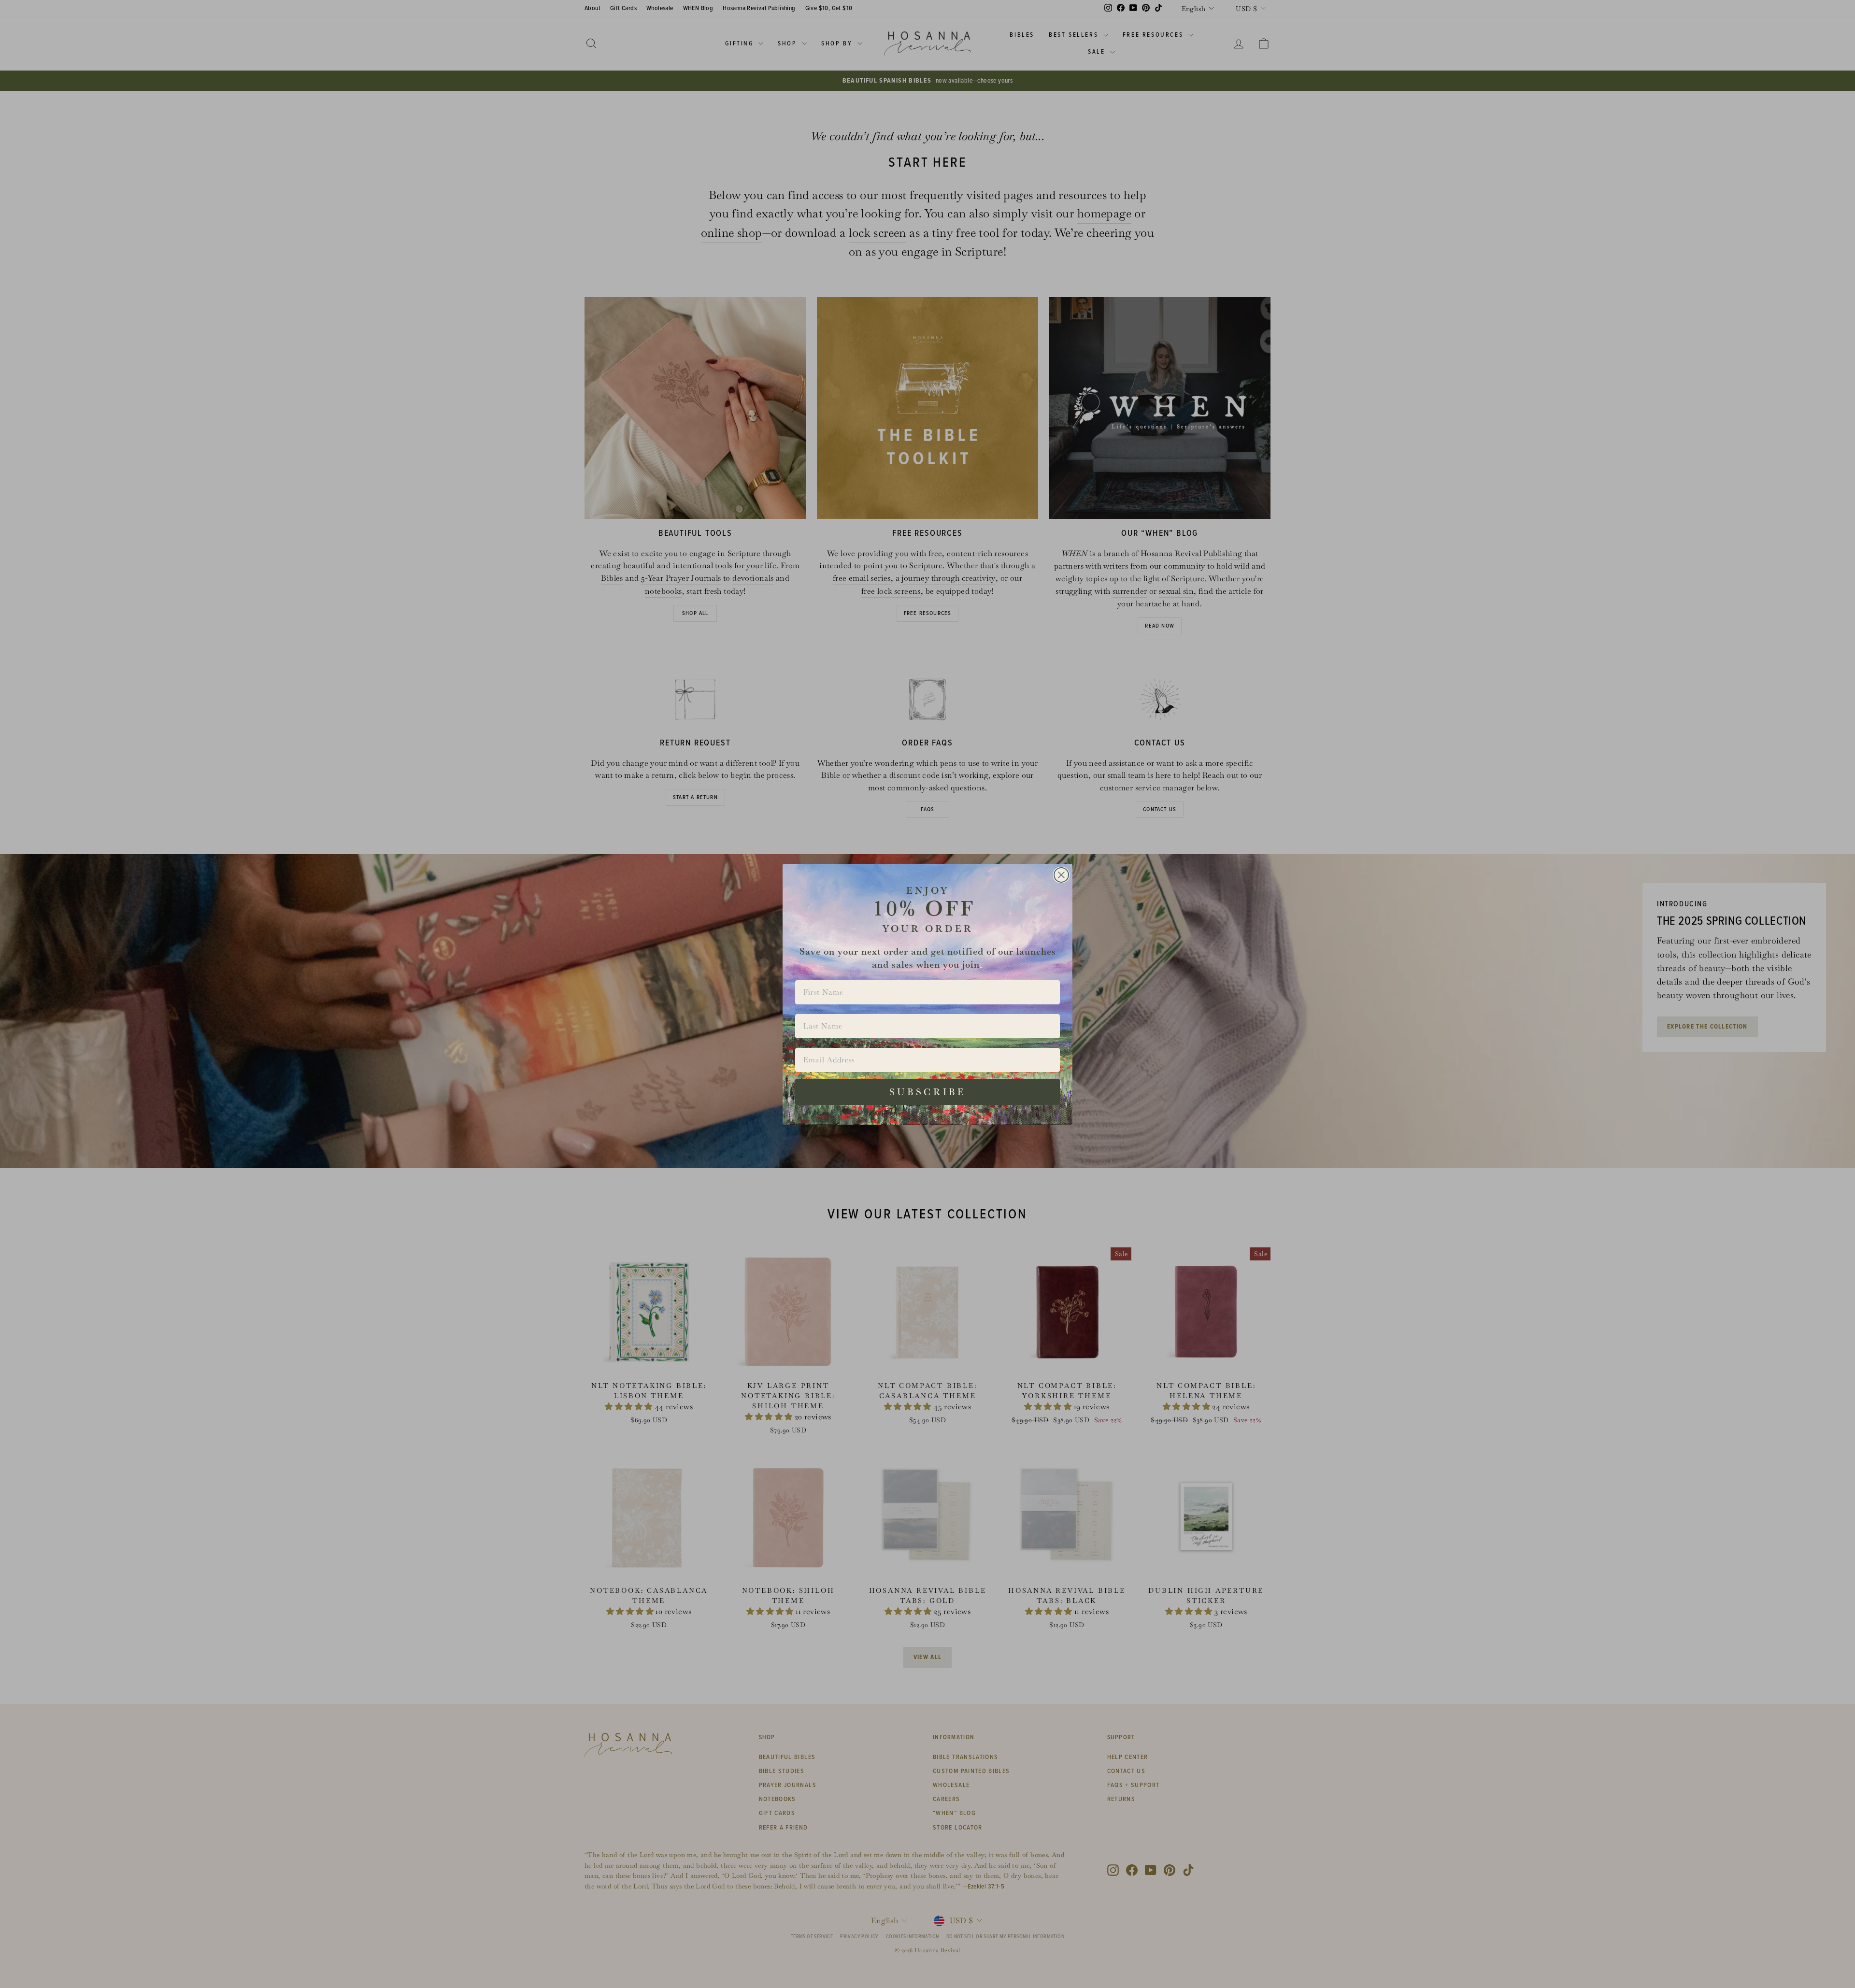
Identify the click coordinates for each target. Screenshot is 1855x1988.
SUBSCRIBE (928, 1092)
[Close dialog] (1061, 875)
